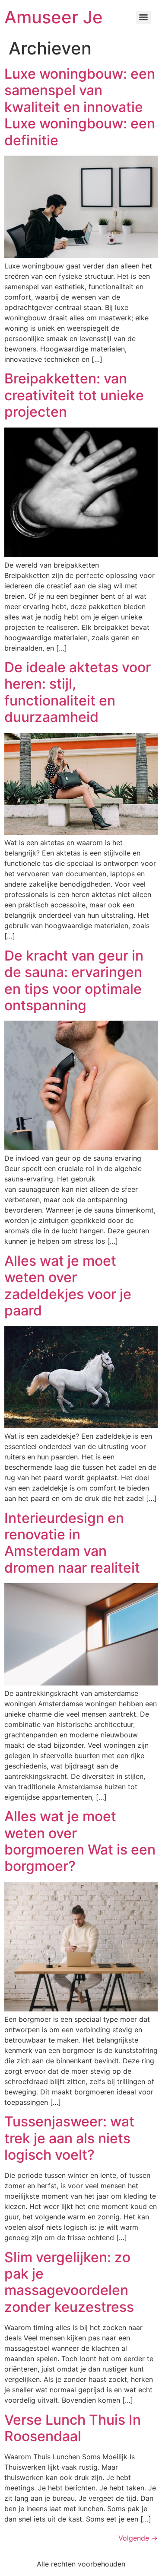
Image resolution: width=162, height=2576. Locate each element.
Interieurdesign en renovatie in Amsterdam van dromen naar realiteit (72, 1543)
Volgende (138, 2538)
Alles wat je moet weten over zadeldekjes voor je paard (68, 1286)
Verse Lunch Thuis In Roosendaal (73, 2428)
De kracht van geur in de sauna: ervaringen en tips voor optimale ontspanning (74, 980)
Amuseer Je (54, 17)
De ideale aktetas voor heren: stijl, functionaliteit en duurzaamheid (78, 692)
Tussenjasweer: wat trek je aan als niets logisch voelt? (69, 2138)
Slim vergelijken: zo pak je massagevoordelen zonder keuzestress (69, 2282)
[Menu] (143, 17)
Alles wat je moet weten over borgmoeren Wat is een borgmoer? (80, 1841)
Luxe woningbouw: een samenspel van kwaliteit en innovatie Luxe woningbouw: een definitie (80, 107)
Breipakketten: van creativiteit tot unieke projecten (74, 395)
